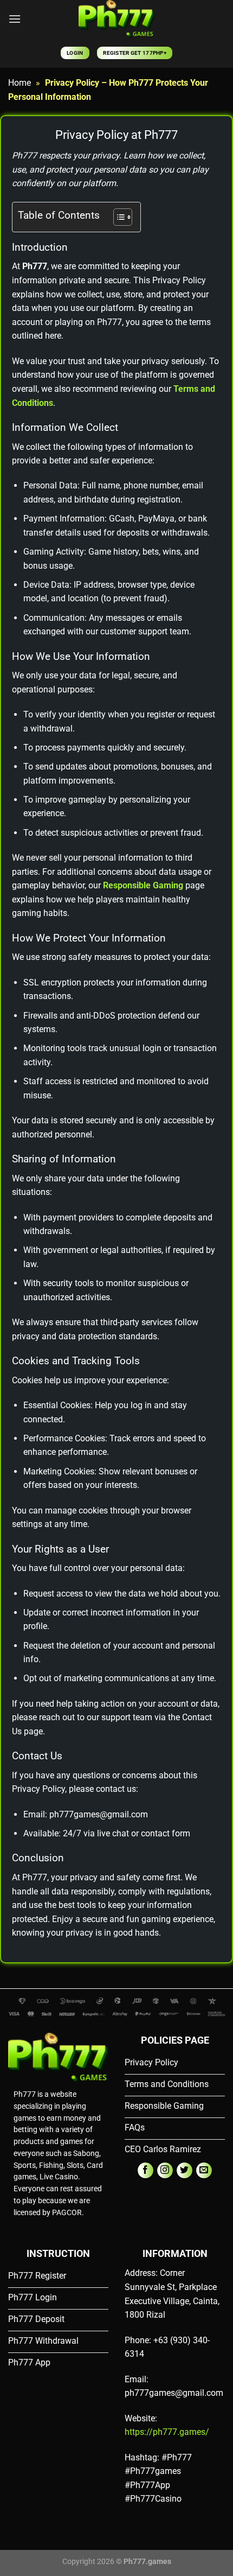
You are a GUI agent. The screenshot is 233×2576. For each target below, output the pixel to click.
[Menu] (15, 19)
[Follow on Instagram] (165, 2170)
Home (20, 83)
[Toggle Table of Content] (117, 217)
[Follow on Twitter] (185, 2170)
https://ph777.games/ (167, 2432)
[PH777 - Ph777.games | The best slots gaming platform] (116, 19)
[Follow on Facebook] (145, 2170)
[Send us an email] (204, 2170)
